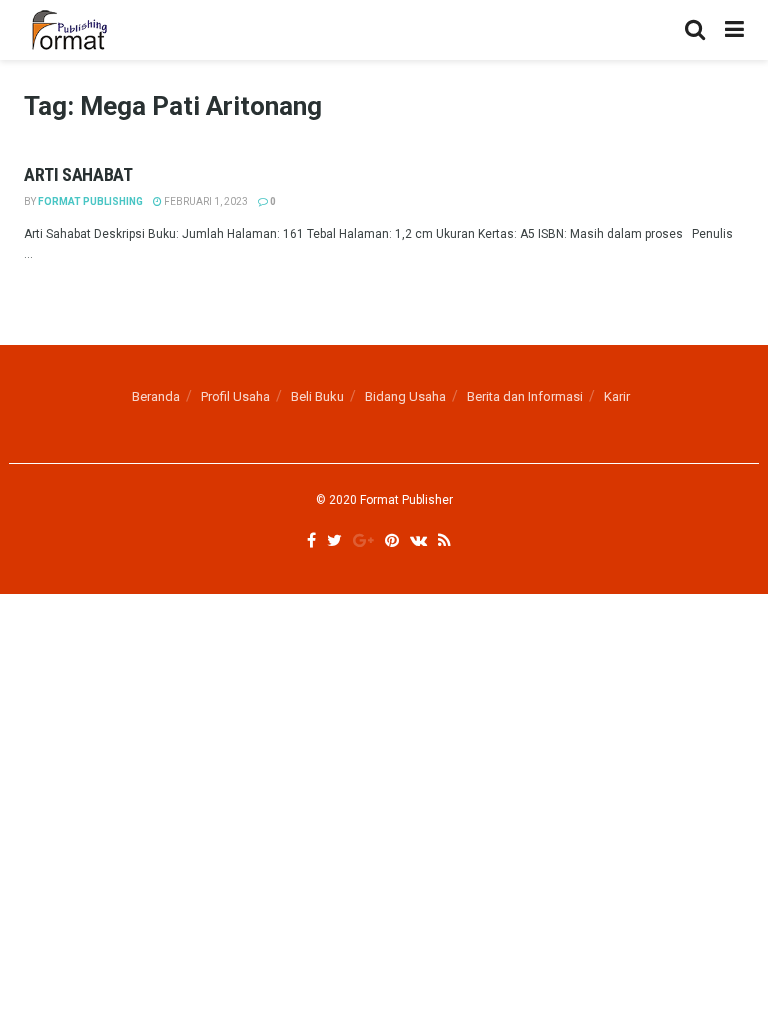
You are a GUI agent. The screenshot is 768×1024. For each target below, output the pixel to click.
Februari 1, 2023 (205, 201)
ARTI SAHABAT (78, 174)
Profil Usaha (235, 396)
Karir (617, 396)
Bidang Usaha (405, 396)
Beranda (156, 396)
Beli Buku (317, 396)
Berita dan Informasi (525, 396)
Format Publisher (406, 500)
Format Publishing (90, 201)
